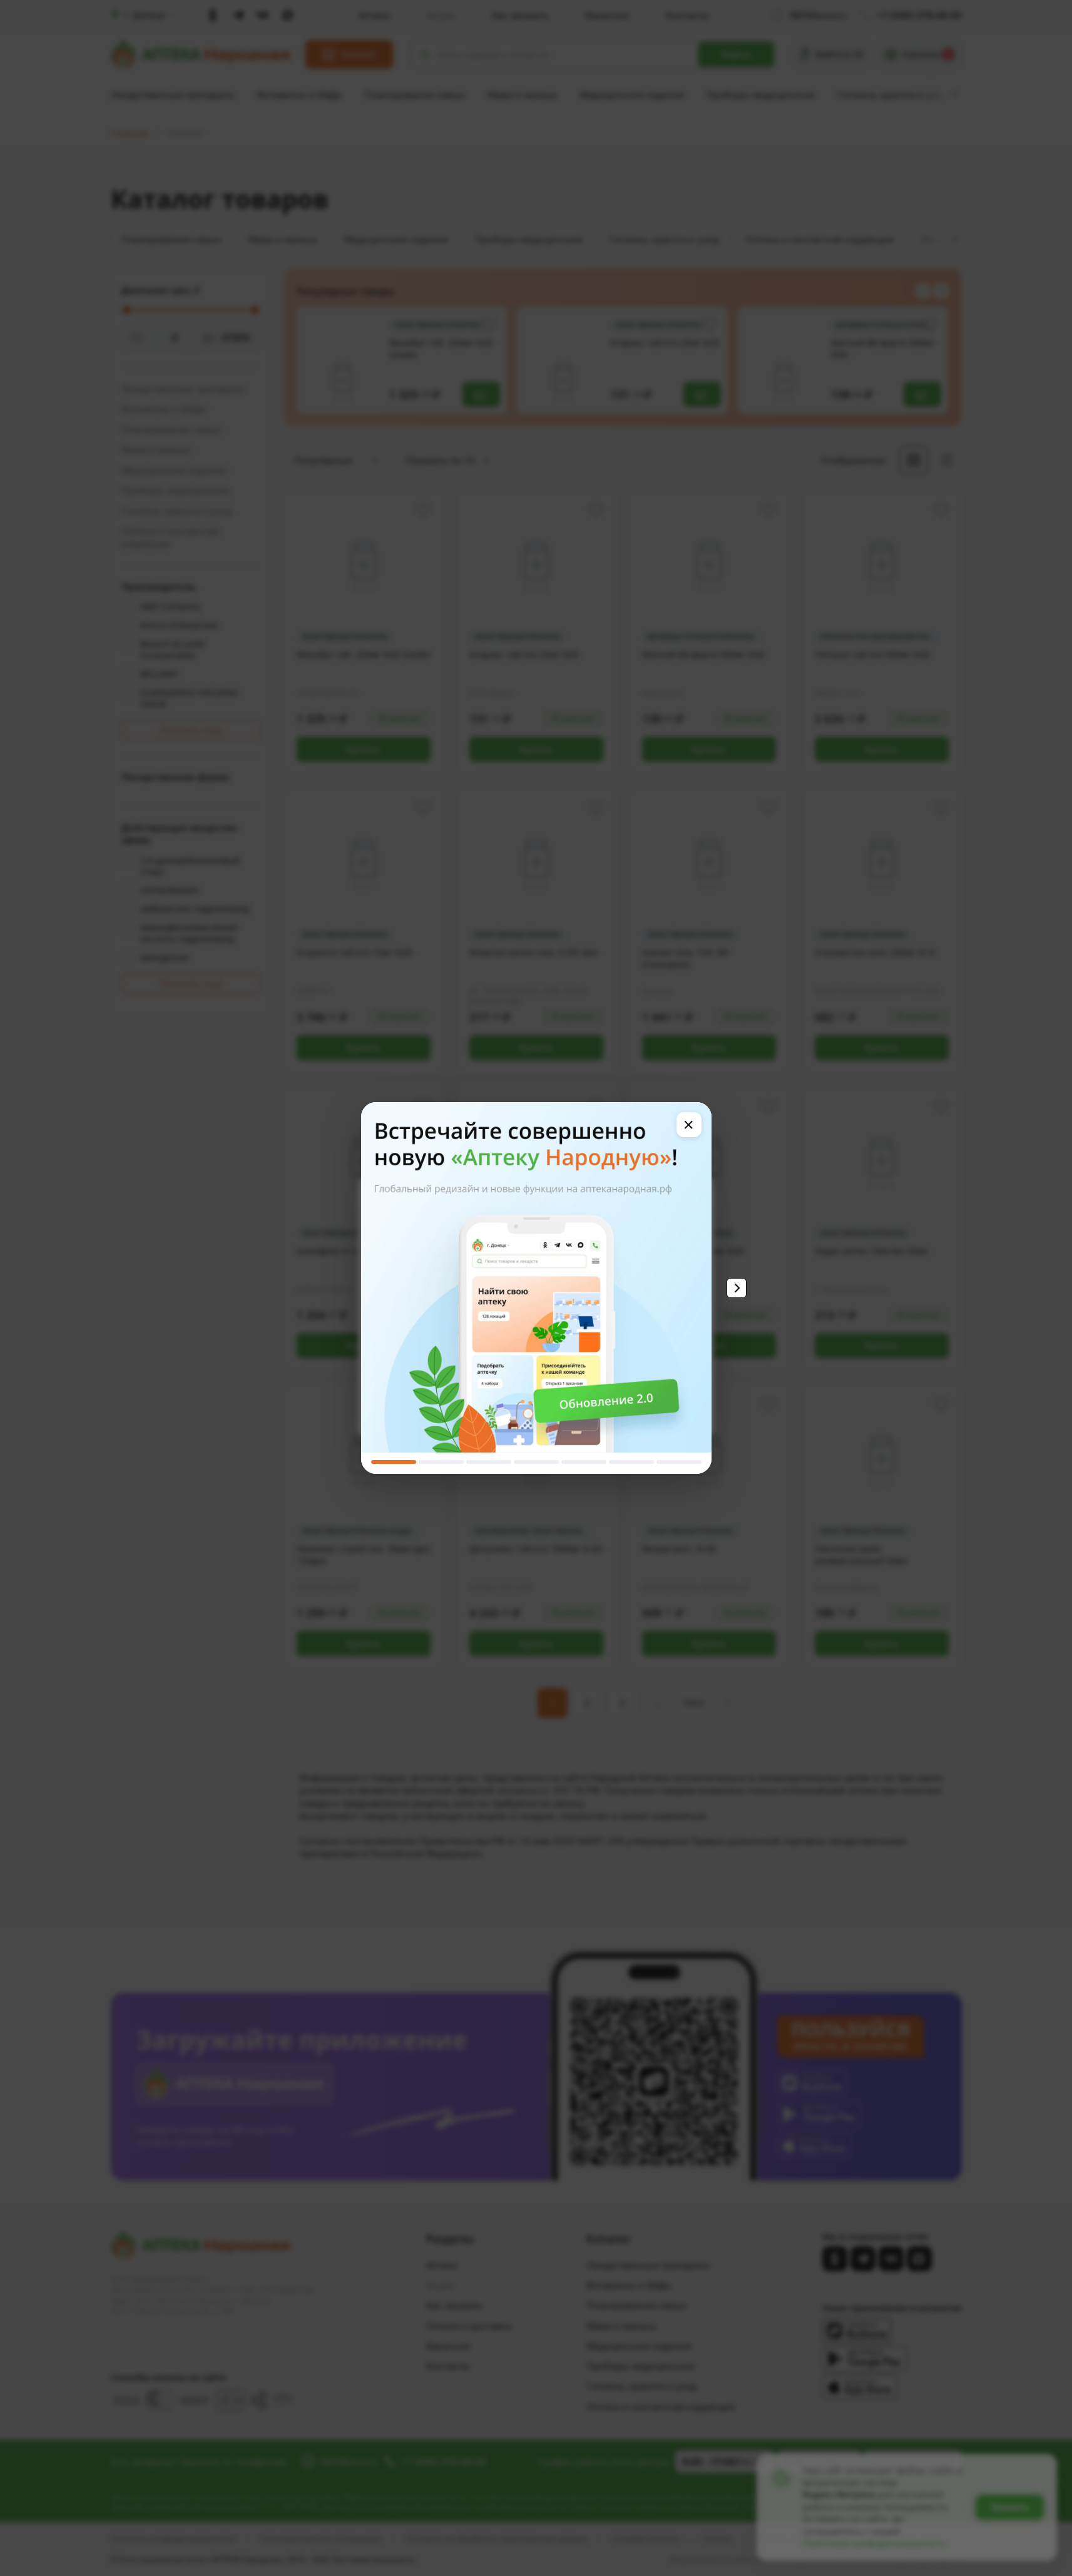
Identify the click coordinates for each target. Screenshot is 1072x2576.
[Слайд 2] (441, 1462)
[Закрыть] (689, 1125)
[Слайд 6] (631, 1462)
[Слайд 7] (679, 1462)
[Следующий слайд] (737, 1288)
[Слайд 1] (394, 1462)
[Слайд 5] (584, 1462)
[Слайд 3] (489, 1462)
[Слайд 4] (536, 1462)
